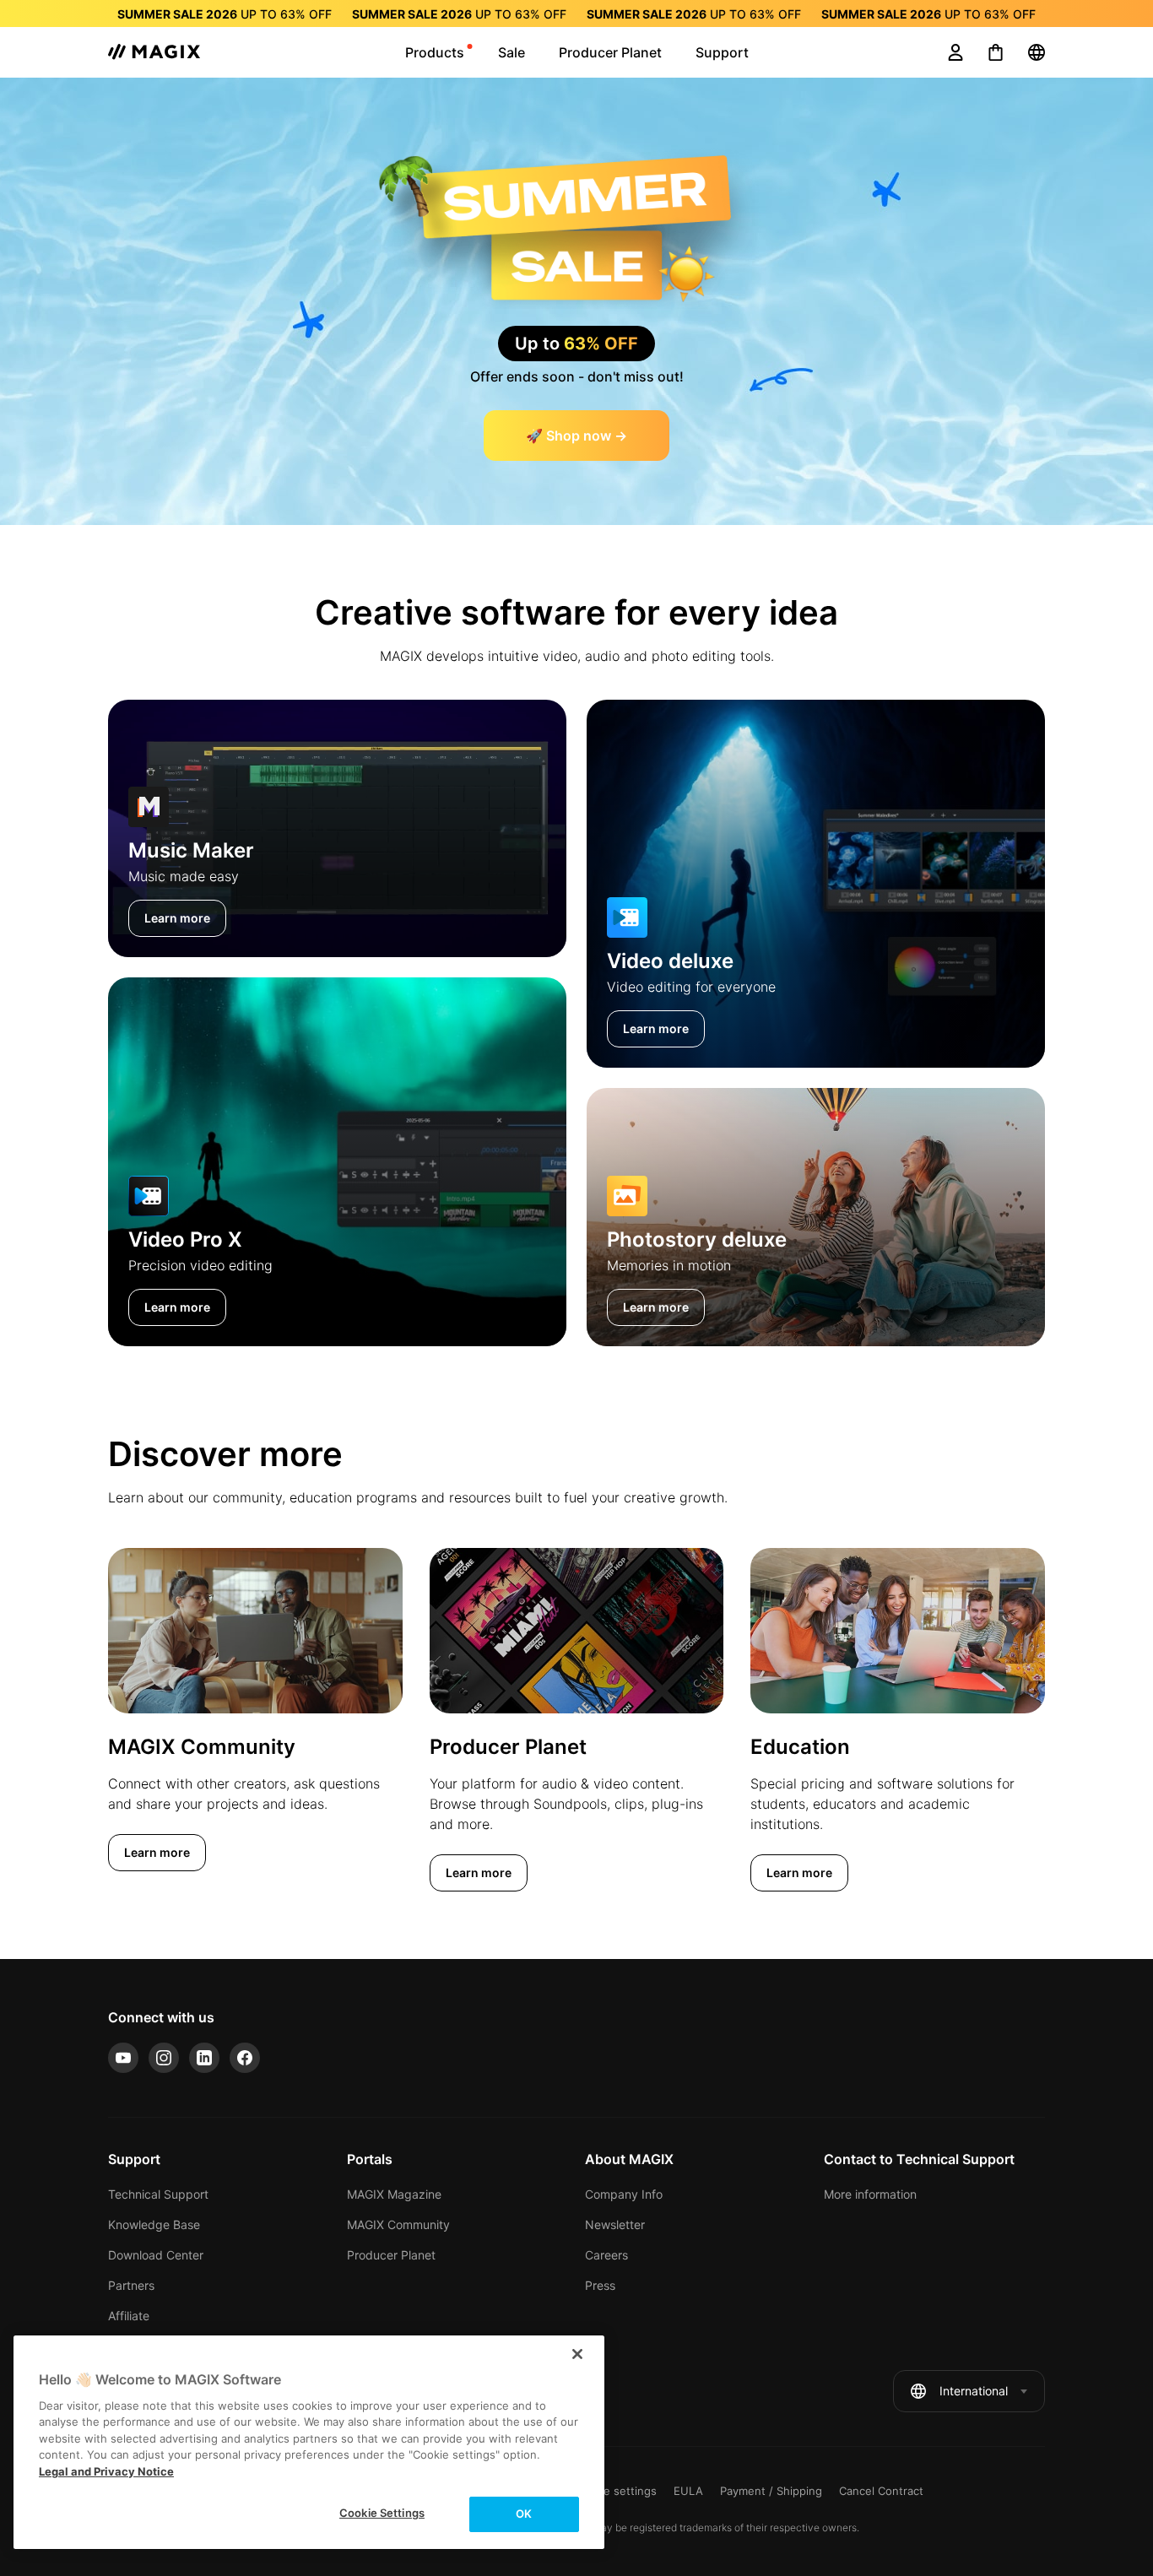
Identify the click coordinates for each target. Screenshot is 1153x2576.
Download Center (156, 2255)
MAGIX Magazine (394, 2194)
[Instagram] (164, 2058)
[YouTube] (123, 2058)
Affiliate (129, 2316)
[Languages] (1037, 52)
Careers (606, 2255)
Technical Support (158, 2194)
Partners (131, 2285)
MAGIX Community (398, 2224)
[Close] (577, 2354)
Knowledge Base (154, 2224)
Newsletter (615, 2224)
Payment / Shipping (771, 2491)
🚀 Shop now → (576, 436)
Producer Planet (391, 2255)
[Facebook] (245, 2058)
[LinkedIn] (204, 2058)
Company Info (624, 2194)
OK (524, 2514)
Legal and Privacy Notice (106, 2471)
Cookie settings (615, 2491)
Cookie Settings (382, 2513)
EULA (688, 2491)
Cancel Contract (881, 2491)
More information (870, 2194)
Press (600, 2285)
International (974, 2391)
